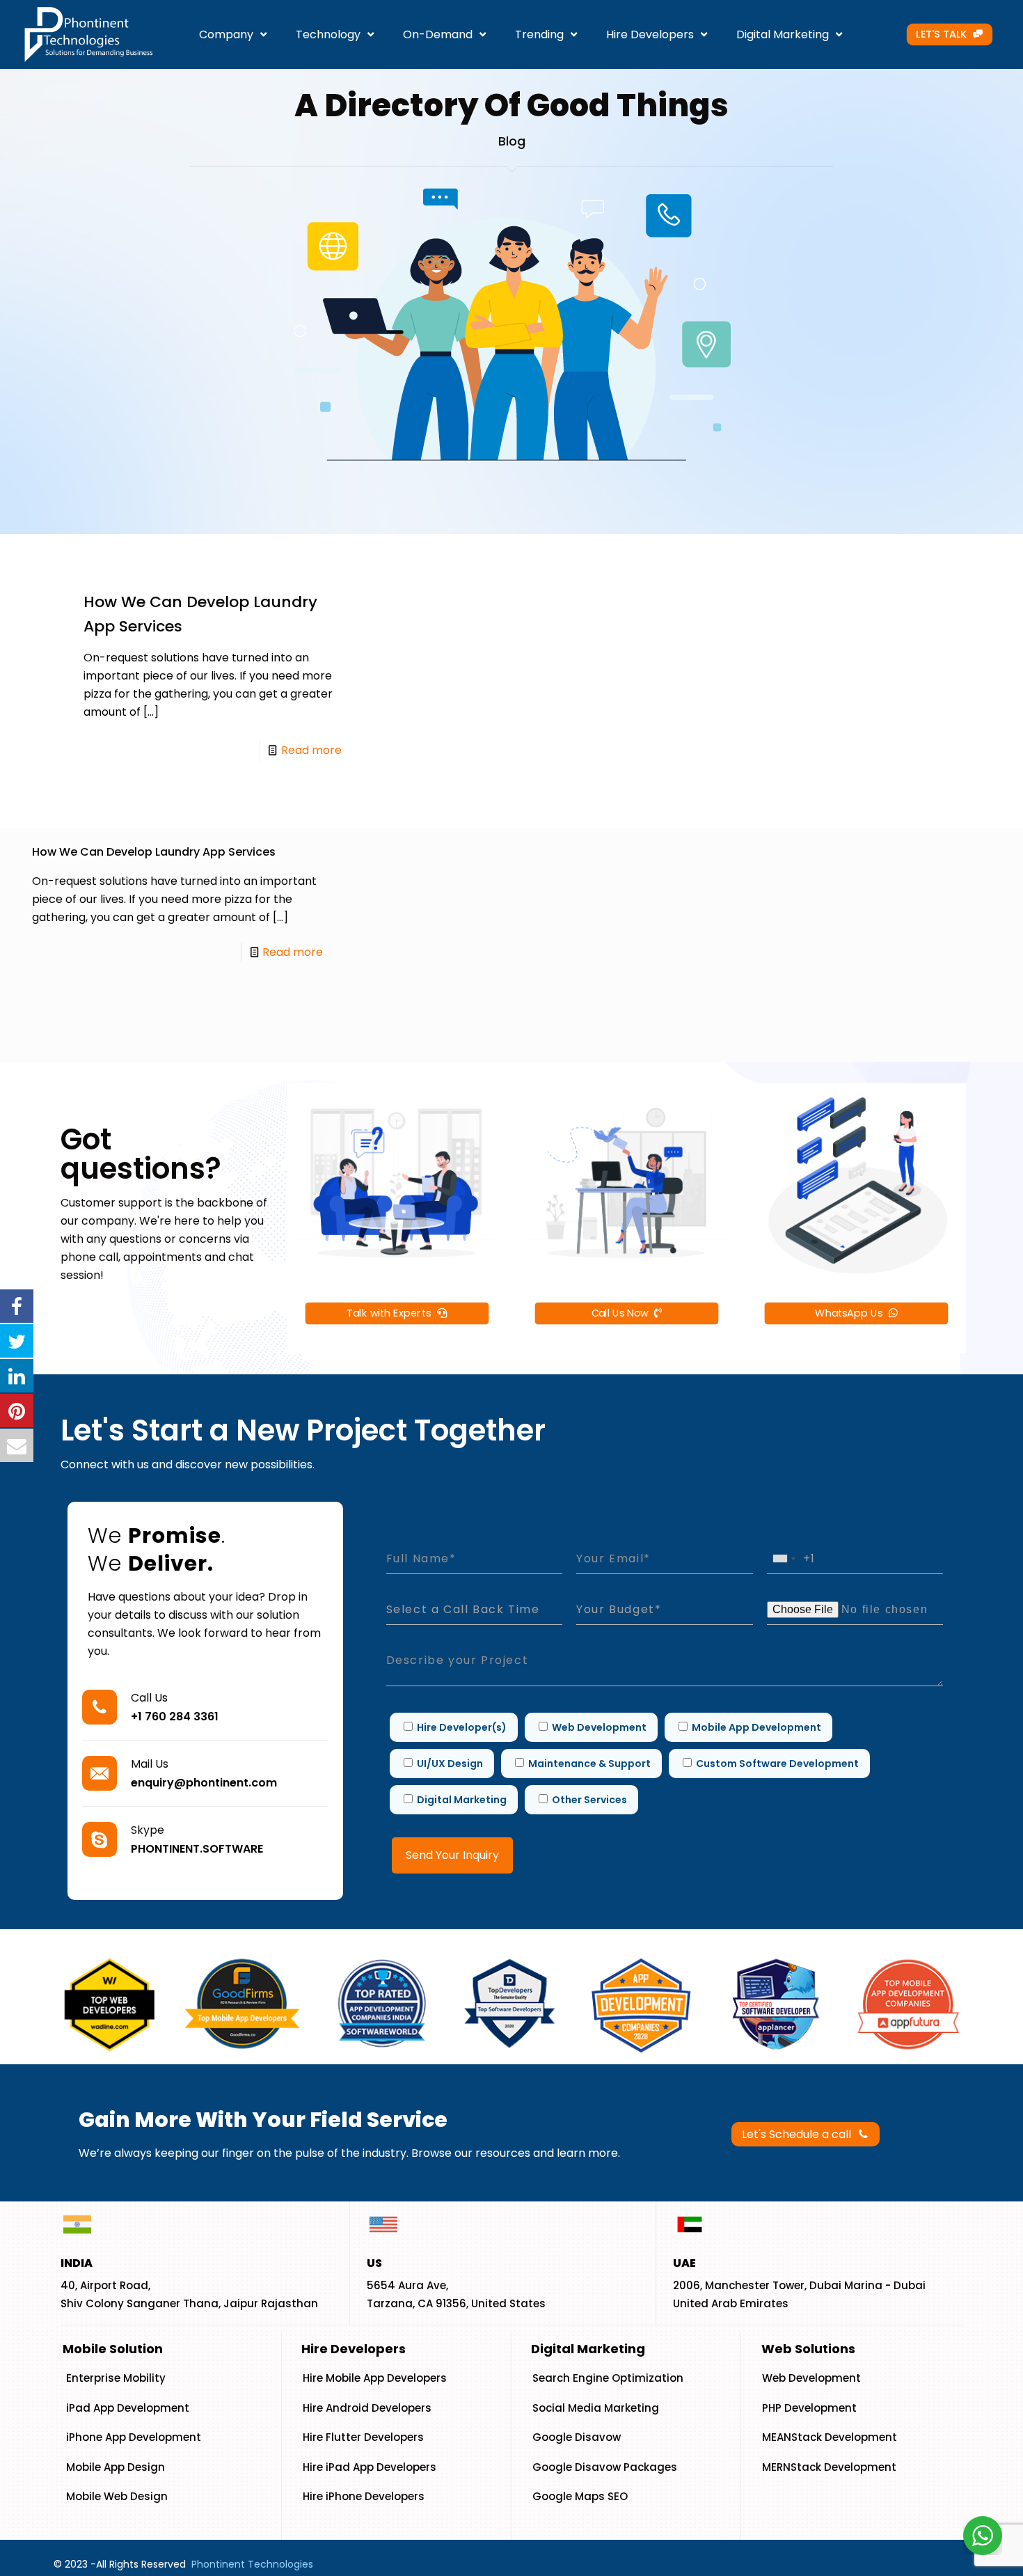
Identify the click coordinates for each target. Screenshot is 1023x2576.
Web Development (811, 2378)
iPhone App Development (134, 2437)
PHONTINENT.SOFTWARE (197, 1849)
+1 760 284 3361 (175, 1717)
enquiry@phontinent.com (204, 1783)
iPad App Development (128, 2408)
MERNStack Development (829, 2467)
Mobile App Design (116, 2467)
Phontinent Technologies (252, 2564)
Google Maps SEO (580, 2496)
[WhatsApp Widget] (983, 2536)
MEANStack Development (830, 2437)
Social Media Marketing (596, 2408)
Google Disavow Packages (605, 2467)
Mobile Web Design (117, 2496)
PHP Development (809, 2408)
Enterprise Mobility (116, 2378)
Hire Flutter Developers (363, 2437)
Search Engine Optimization (608, 2378)
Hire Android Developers (367, 2408)
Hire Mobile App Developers (375, 2378)
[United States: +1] (784, 1558)
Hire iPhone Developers (364, 2496)
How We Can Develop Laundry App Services (154, 852)
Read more (311, 750)
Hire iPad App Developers (370, 2467)
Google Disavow (577, 2437)
